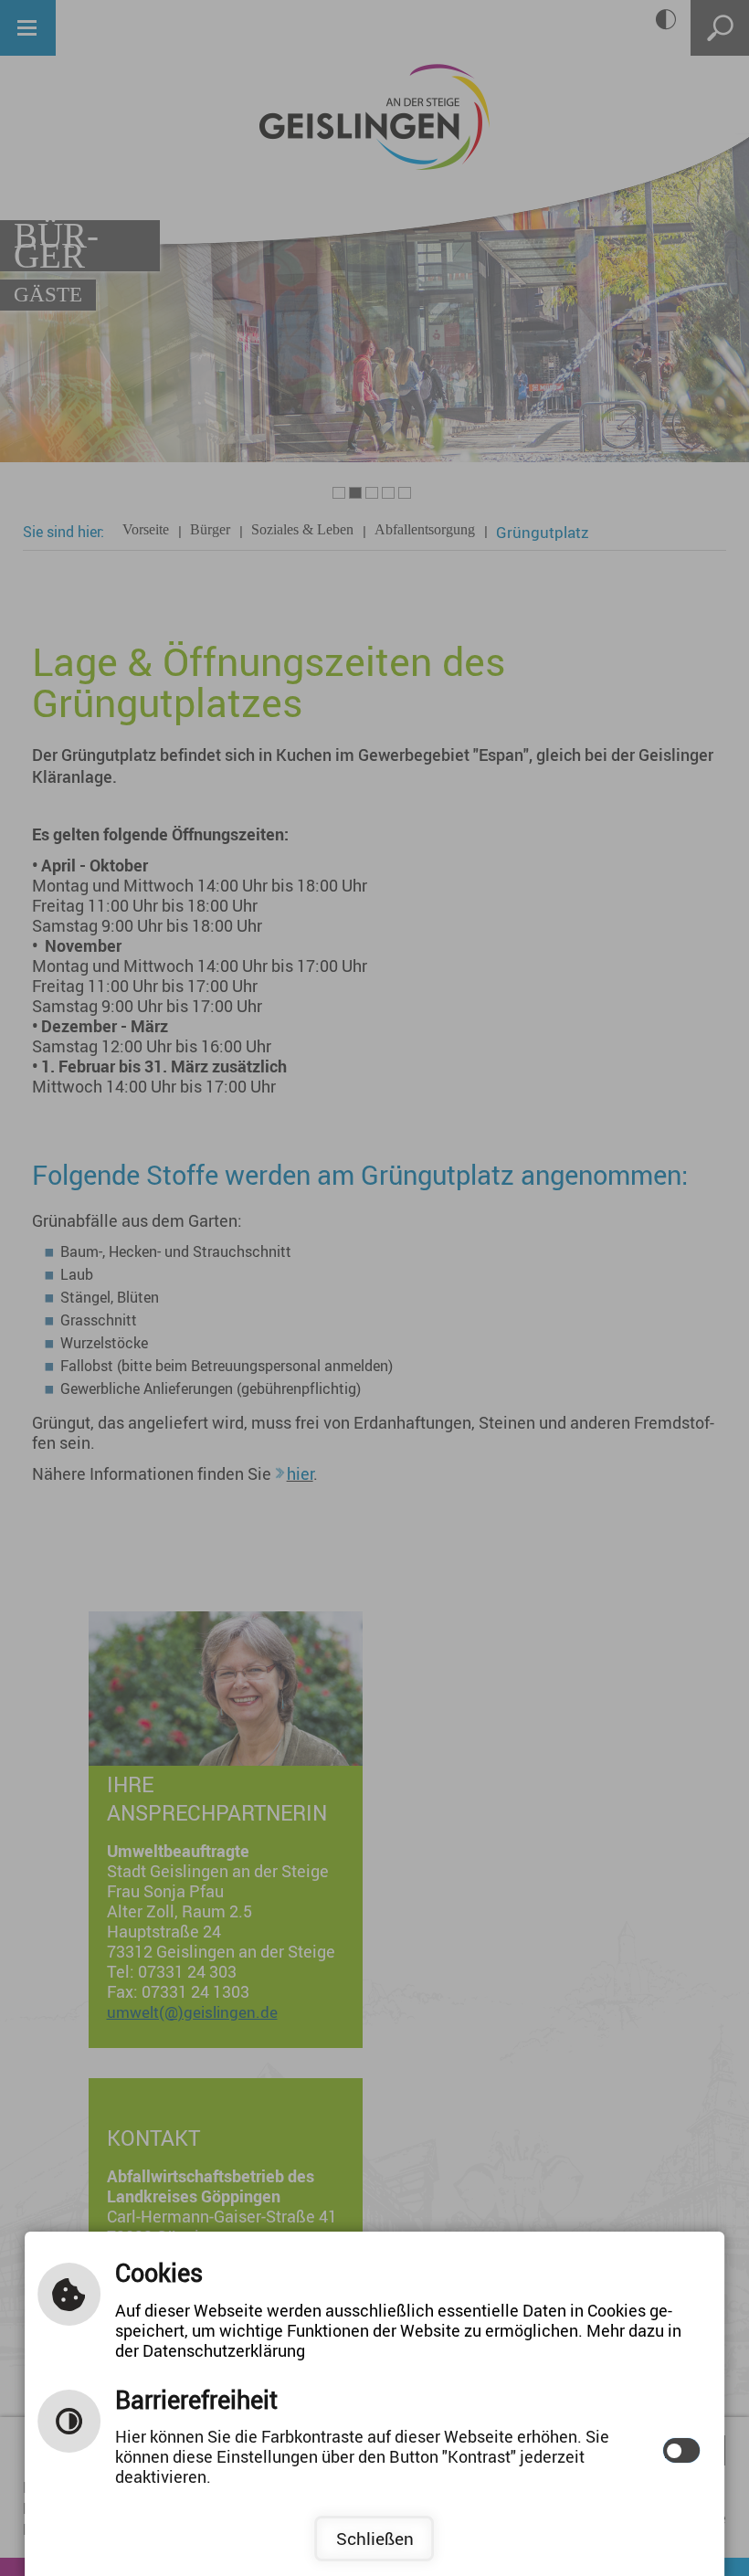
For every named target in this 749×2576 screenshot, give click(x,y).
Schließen (375, 2539)
